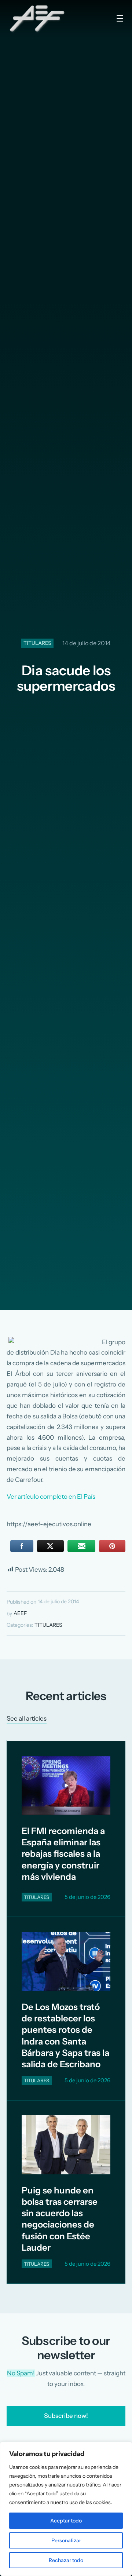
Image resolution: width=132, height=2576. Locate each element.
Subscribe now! (66, 2416)
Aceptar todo (66, 2521)
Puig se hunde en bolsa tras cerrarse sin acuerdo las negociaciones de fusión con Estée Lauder (60, 2219)
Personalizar (66, 2540)
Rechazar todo (66, 2560)
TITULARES (37, 643)
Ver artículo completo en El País (51, 1497)
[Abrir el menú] (120, 18)
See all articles (27, 1718)
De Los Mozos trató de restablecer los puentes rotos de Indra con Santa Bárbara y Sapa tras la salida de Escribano (65, 2036)
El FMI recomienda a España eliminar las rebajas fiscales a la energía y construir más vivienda (63, 1854)
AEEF (20, 1613)
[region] (66, 2509)
